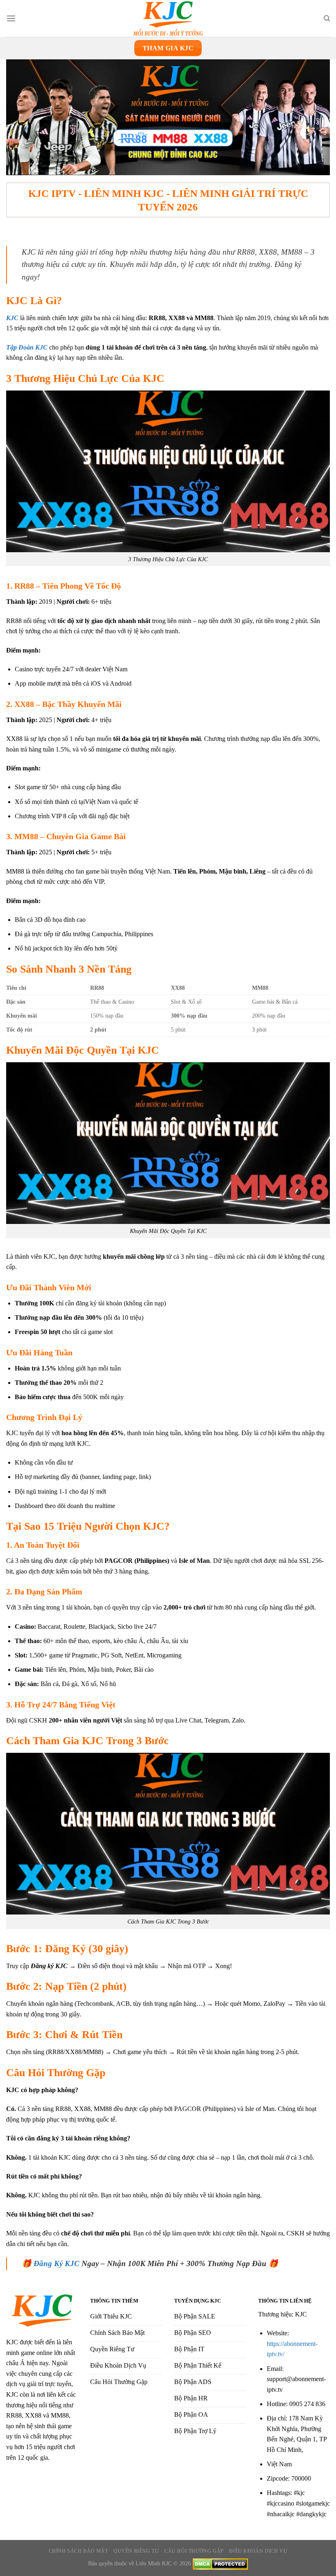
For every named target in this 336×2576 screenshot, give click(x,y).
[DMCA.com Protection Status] (220, 2563)
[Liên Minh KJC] (168, 18)
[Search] (327, 18)
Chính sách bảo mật (78, 2551)
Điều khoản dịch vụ (258, 2551)
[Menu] (11, 18)
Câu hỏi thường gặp (194, 2551)
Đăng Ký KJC (57, 2263)
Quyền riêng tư (136, 2551)
